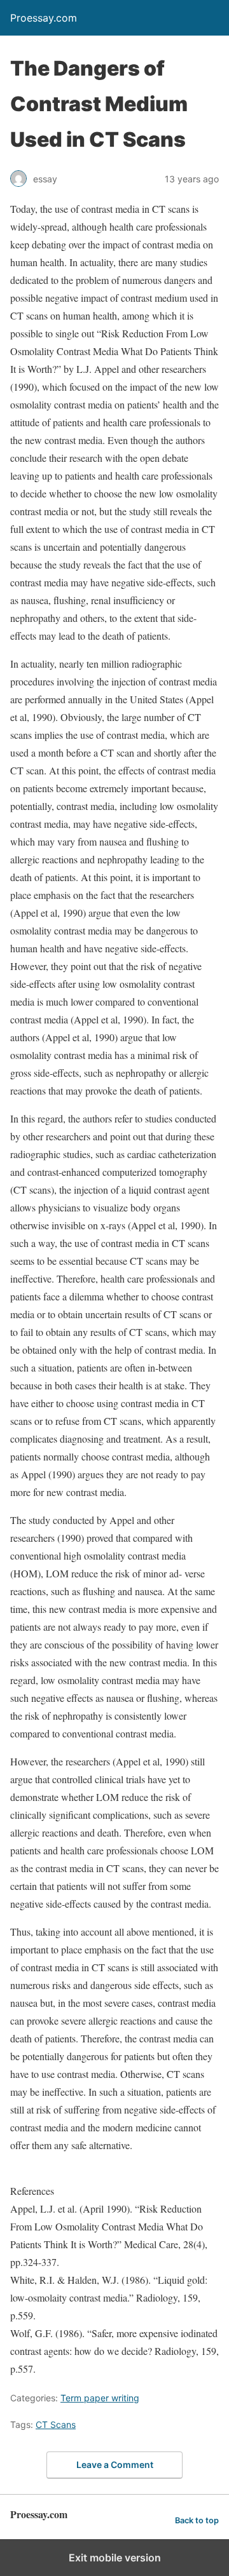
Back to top (197, 2520)
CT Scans (56, 2424)
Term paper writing (100, 2398)
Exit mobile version (115, 2558)
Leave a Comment (115, 2465)
